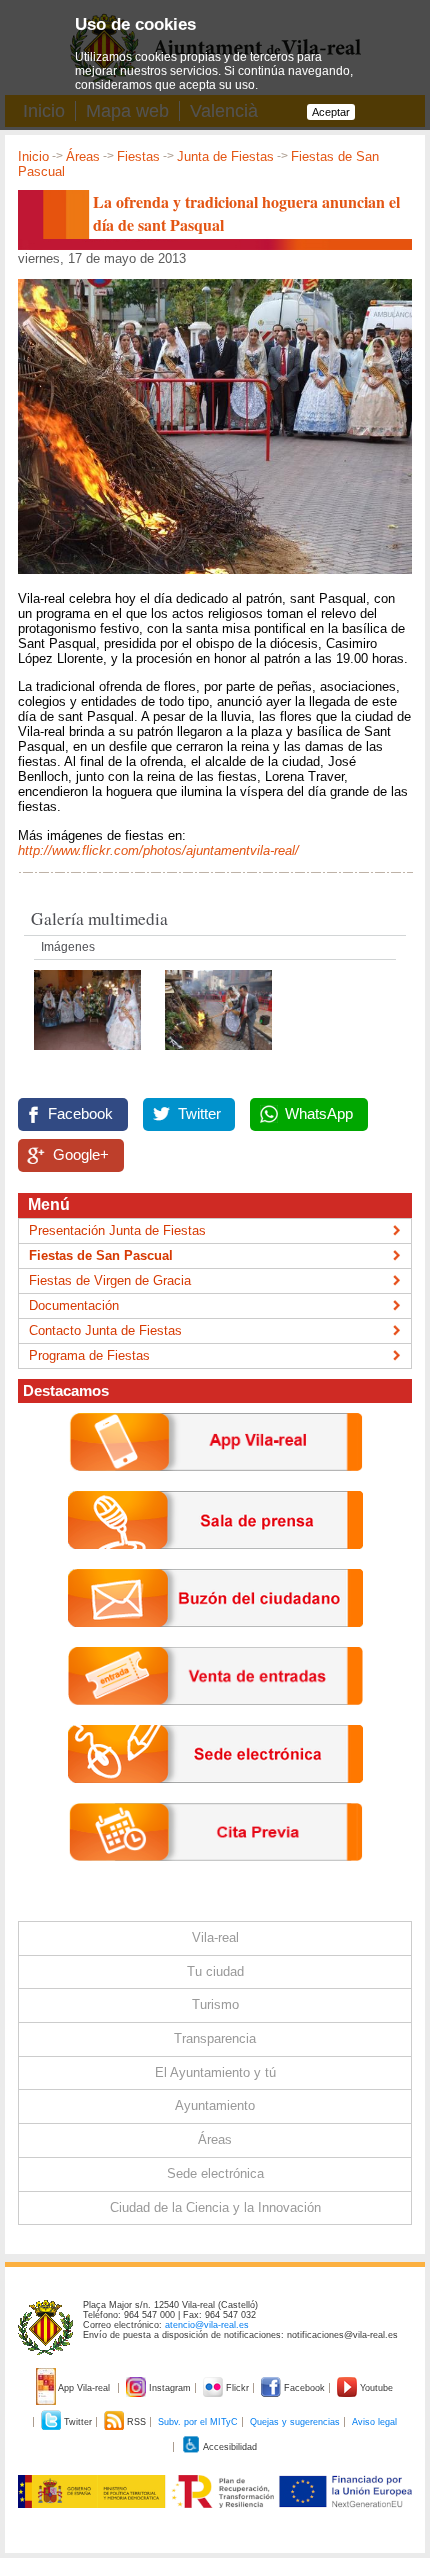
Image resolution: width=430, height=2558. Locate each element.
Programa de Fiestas (89, 1355)
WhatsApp (319, 1114)
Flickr (237, 2388)
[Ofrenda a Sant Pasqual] (89, 1055)
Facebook (80, 1114)
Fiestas (138, 156)
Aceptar (331, 112)
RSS (136, 2422)
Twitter (199, 1114)
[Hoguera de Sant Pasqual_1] (218, 1055)
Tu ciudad (215, 1971)
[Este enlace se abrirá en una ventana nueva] (215, 1798)
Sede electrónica (215, 2173)
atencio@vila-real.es (207, 2325)
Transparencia (215, 2038)
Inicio (33, 156)
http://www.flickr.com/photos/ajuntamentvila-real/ (158, 850)
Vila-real (215, 1937)
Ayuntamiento (215, 2105)
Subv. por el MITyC (198, 2422)
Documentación (74, 1305)
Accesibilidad (229, 2447)
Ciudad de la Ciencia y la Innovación (215, 2207)
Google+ (81, 1155)
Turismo (215, 2004)
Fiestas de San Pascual (101, 1255)
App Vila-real (84, 2388)
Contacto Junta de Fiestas (105, 1330)
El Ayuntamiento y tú (215, 2072)
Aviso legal (374, 2422)
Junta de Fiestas (225, 156)
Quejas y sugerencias (295, 2422)
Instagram (170, 2388)
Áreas (83, 156)
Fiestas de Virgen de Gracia (110, 1280)
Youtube (375, 2388)
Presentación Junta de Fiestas (117, 1230)
